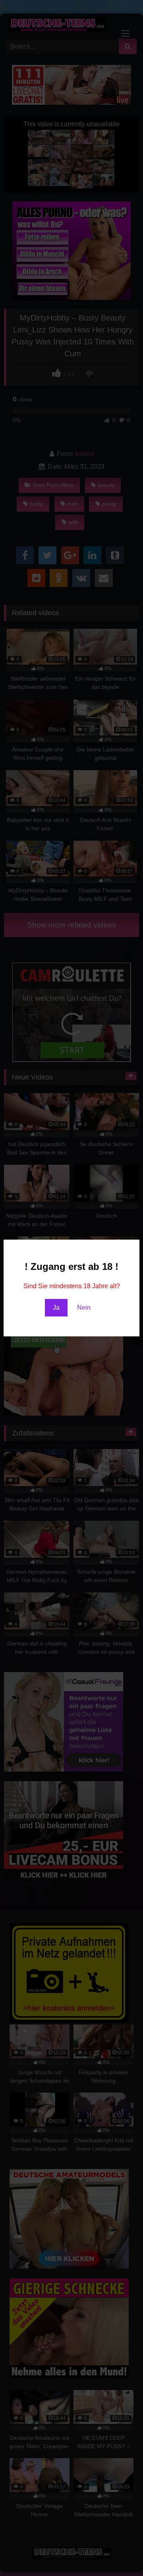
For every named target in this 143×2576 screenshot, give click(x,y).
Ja (56, 1308)
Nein (84, 1308)
